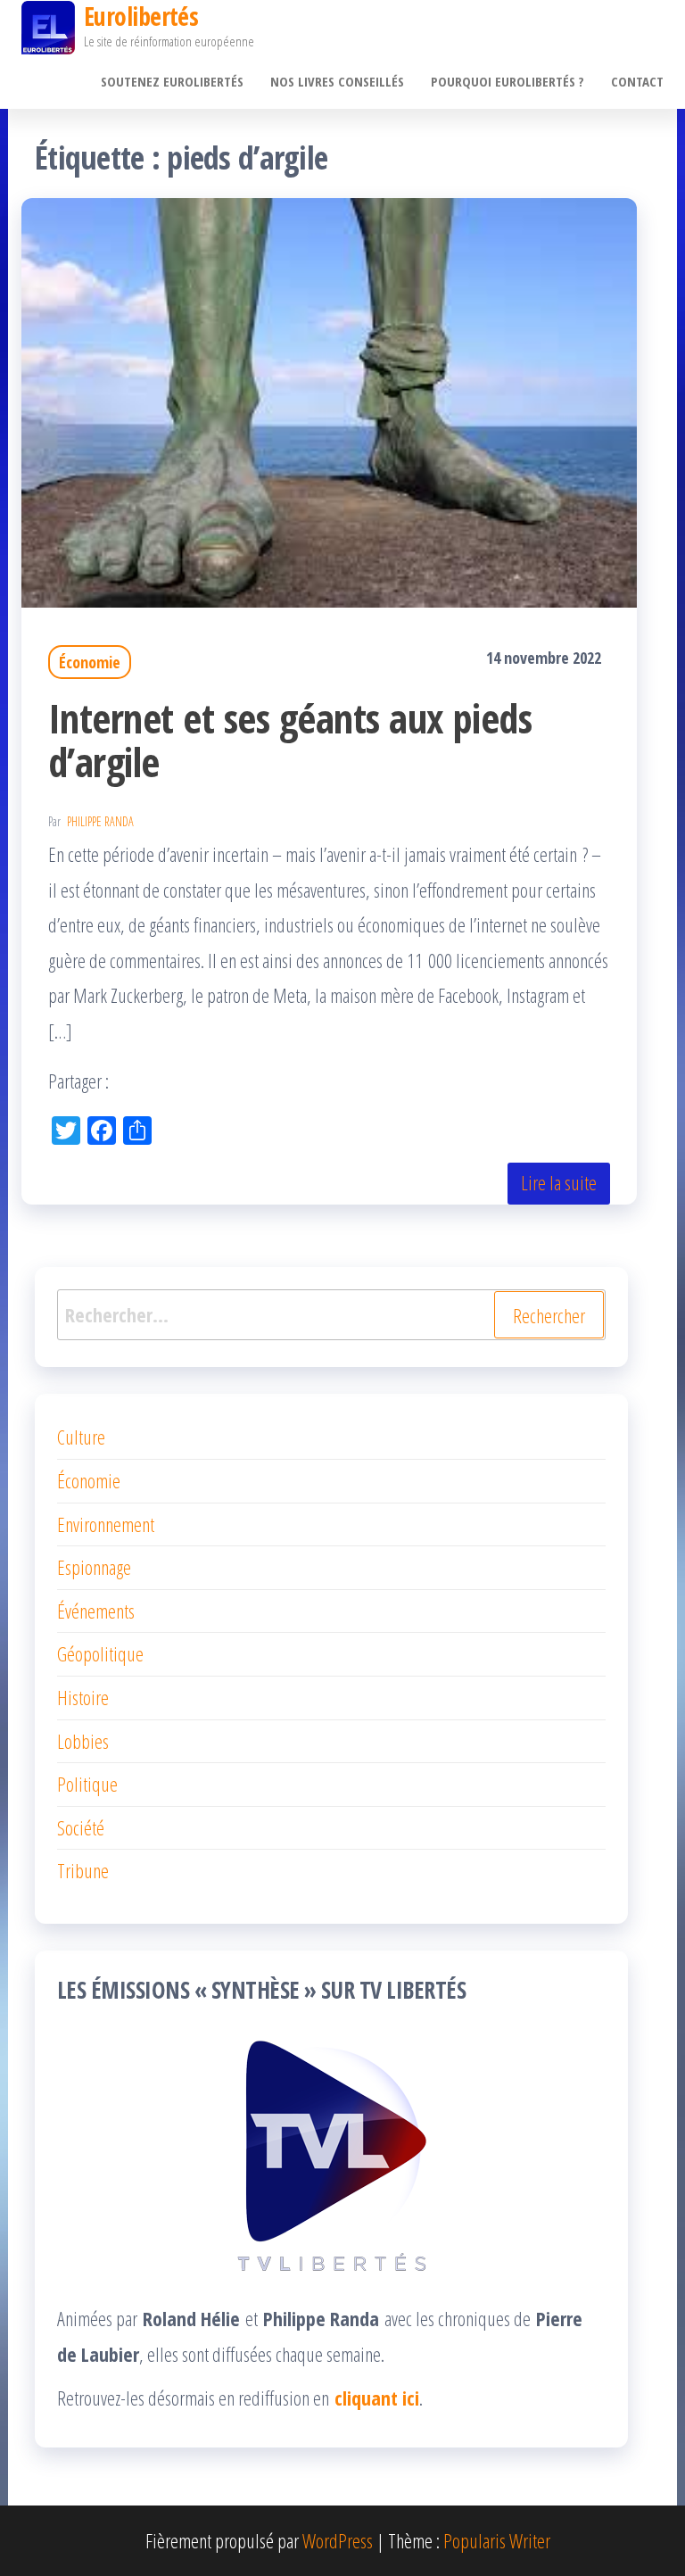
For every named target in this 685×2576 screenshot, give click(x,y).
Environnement (106, 1524)
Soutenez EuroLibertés (172, 81)
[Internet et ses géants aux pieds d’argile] (329, 400)
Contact (637, 81)
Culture (81, 1437)
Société (81, 1827)
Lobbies (83, 1741)
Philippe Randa (100, 821)
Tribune (83, 1870)
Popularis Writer (497, 2540)
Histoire (83, 1697)
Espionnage (94, 1567)
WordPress (338, 2540)
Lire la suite (559, 1182)
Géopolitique (100, 1653)
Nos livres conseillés (337, 81)
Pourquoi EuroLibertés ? (508, 81)
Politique (87, 1784)
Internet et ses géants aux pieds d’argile (290, 740)
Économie (90, 662)
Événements (96, 1611)
